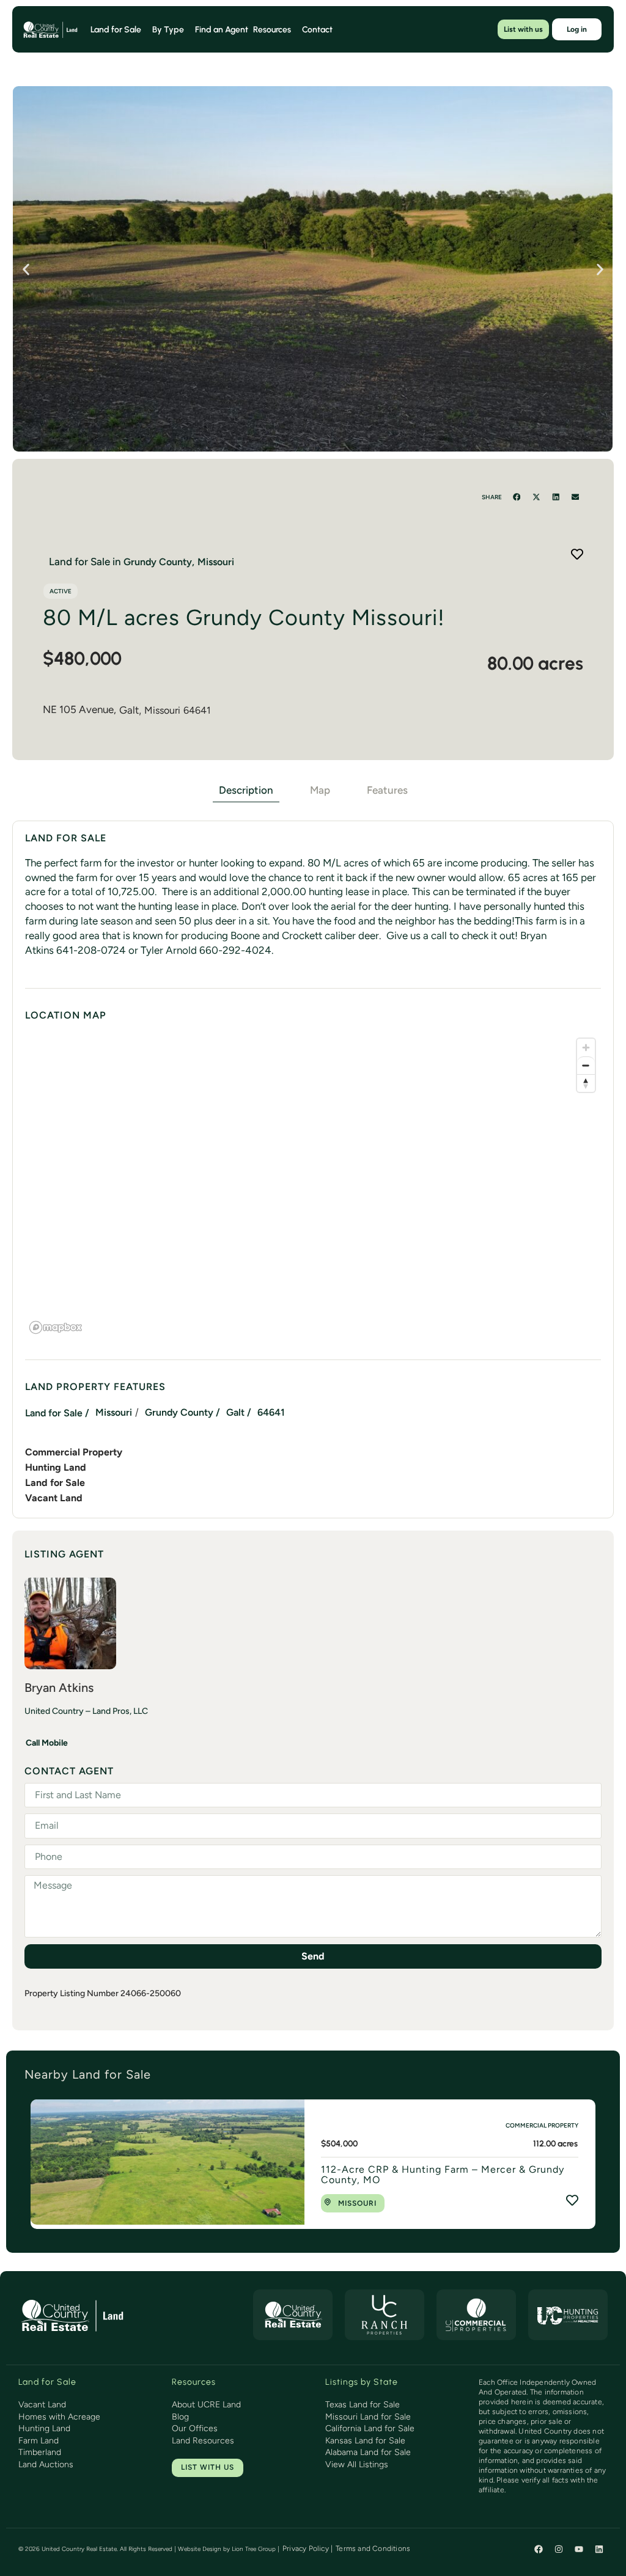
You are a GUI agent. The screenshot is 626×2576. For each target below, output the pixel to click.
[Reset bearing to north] (586, 1083)
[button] (26, 269)
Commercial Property (74, 1452)
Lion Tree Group (254, 2549)
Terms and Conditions (373, 2549)
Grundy (140, 562)
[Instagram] (559, 2549)
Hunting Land (56, 1467)
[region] (313, 1185)
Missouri (162, 710)
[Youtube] (579, 2549)
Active (61, 591)
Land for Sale (55, 1483)
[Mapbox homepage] (56, 1327)
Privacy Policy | (307, 2549)
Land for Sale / (57, 1413)
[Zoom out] (586, 1065)
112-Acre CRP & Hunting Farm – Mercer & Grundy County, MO (443, 2175)
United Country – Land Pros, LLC (86, 1711)
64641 (197, 710)
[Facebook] (539, 2549)
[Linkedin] (599, 2549)
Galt (129, 710)
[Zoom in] (586, 1048)
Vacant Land (54, 1498)
